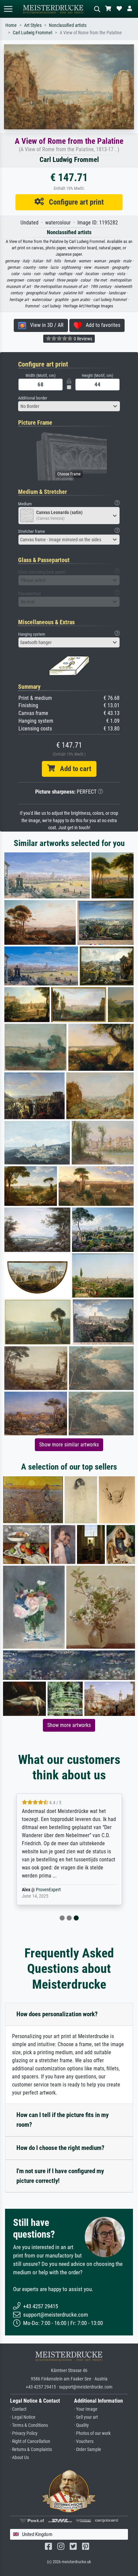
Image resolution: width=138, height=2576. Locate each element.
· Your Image (86, 2409)
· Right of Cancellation (30, 2441)
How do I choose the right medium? (60, 2148)
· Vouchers (84, 2441)
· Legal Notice (23, 2417)
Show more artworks (69, 1725)
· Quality (81, 2425)
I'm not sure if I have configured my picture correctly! (60, 2176)
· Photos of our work (92, 2433)
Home (11, 25)
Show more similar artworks (69, 1445)
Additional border (33, 398)
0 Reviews (82, 339)
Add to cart (73, 769)
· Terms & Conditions (29, 2425)
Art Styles (33, 25)
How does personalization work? (57, 2014)
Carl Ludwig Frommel (32, 33)
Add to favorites (101, 325)
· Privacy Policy (24, 2433)
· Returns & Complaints (31, 2450)
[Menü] (8, 9)
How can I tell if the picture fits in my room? (62, 2120)
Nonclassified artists (68, 25)
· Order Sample (88, 2450)
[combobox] (69, 406)
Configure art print (74, 202)
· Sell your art (86, 2417)
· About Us (19, 2458)
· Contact (18, 2409)
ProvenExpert (48, 1890)
